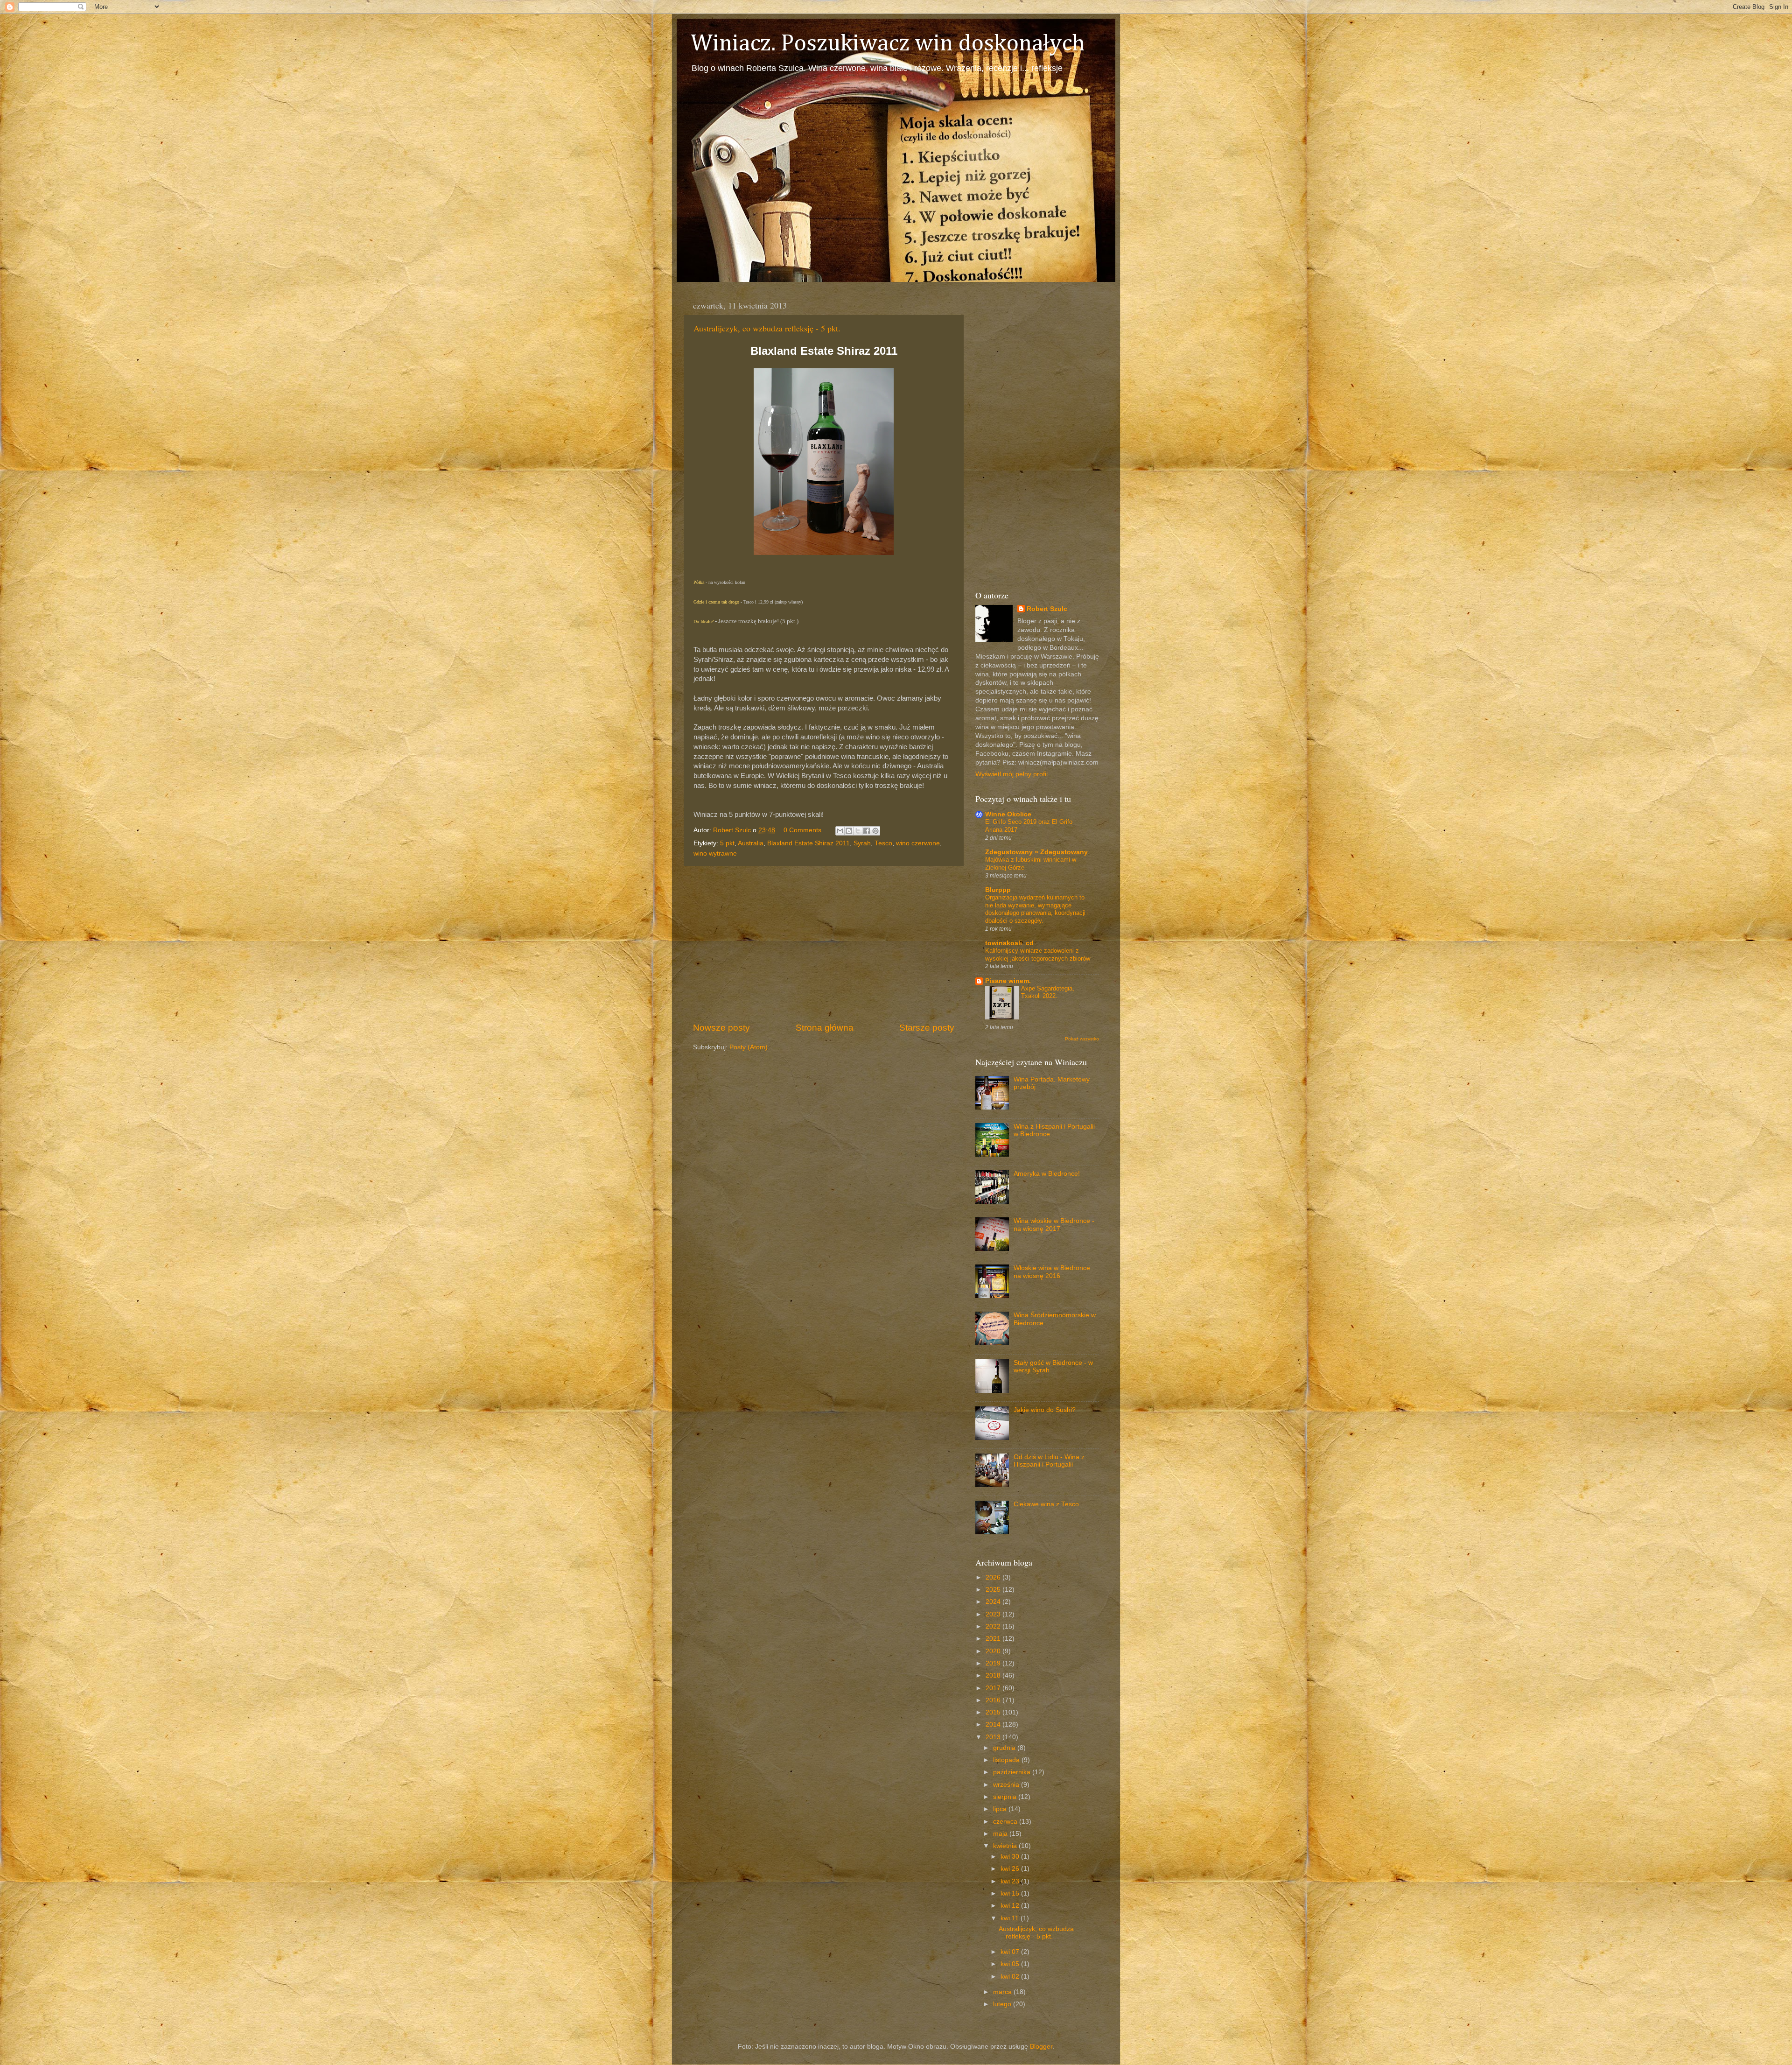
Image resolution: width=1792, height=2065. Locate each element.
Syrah (862, 843)
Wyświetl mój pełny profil (1011, 774)
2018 (994, 1675)
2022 (994, 1626)
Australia (751, 843)
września (1007, 1785)
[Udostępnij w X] (858, 831)
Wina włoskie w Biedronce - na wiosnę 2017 (1054, 1225)
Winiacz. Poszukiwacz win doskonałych (888, 44)
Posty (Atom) (749, 1047)
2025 (994, 1590)
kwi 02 (1011, 1977)
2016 (994, 1700)
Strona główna (825, 1028)
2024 (994, 1602)
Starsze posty (927, 1028)
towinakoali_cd (1009, 943)
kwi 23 (1011, 1881)
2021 (994, 1639)
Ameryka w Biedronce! (1047, 1174)
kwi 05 (1011, 1964)
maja (1001, 1834)
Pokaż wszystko (1082, 1039)
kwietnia (1006, 1846)
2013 (994, 1737)
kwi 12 (1011, 1906)
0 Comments (802, 830)
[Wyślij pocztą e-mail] (840, 831)
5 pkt (727, 843)
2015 (994, 1712)
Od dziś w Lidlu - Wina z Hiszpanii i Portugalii (1049, 1461)
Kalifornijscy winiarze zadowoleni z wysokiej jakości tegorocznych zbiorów (1038, 955)
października (1013, 1772)
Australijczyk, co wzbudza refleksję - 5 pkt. (767, 328)
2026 (994, 1577)
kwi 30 (1011, 1857)
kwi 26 (1011, 1869)
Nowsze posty (721, 1028)
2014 (994, 1724)
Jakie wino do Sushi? (1045, 1410)
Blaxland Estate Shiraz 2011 (808, 843)
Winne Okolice (1008, 814)
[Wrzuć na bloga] (849, 831)
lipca (1001, 1809)
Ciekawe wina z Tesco (1046, 1504)
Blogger (1041, 2047)
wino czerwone (918, 843)
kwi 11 (1011, 1918)
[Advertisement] (824, 944)
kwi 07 (1011, 1952)
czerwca (1006, 1822)
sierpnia (1006, 1797)
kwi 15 (1011, 1893)
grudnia (1005, 1748)
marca (1003, 1992)
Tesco (883, 843)
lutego (1003, 2004)
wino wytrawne (715, 853)
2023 (994, 1614)
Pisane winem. (1008, 981)
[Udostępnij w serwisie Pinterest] (875, 831)
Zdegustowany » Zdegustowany (1036, 852)
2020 (994, 1651)
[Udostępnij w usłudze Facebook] (867, 831)
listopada (1007, 1760)
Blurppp (998, 890)
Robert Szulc (1047, 609)
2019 (994, 1663)
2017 (994, 1688)
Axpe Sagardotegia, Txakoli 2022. (1048, 992)
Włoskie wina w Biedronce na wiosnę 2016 (1052, 1272)
